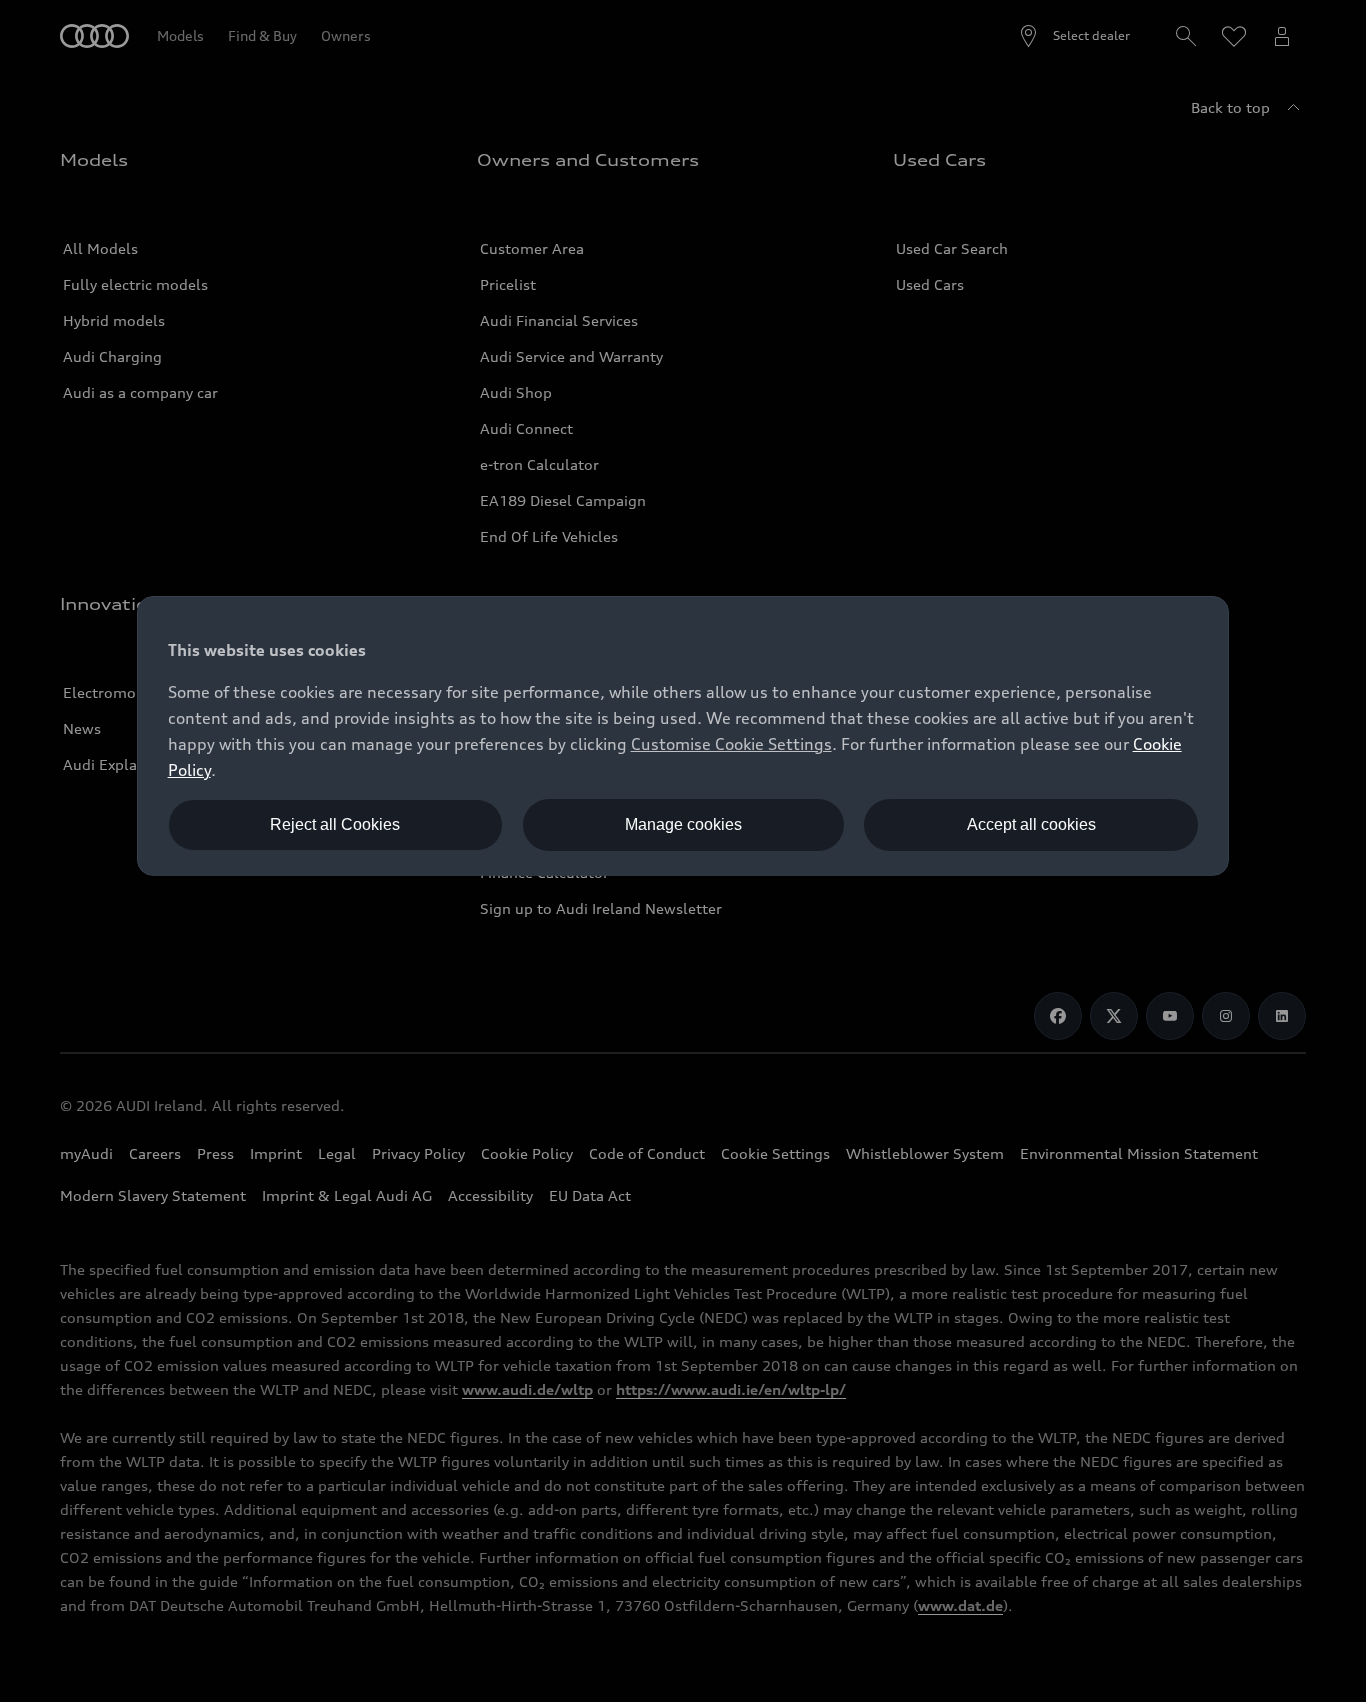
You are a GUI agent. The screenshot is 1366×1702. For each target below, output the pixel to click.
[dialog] (683, 736)
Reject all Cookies (335, 824)
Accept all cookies (1031, 824)
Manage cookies (683, 824)
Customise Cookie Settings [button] (731, 744)
